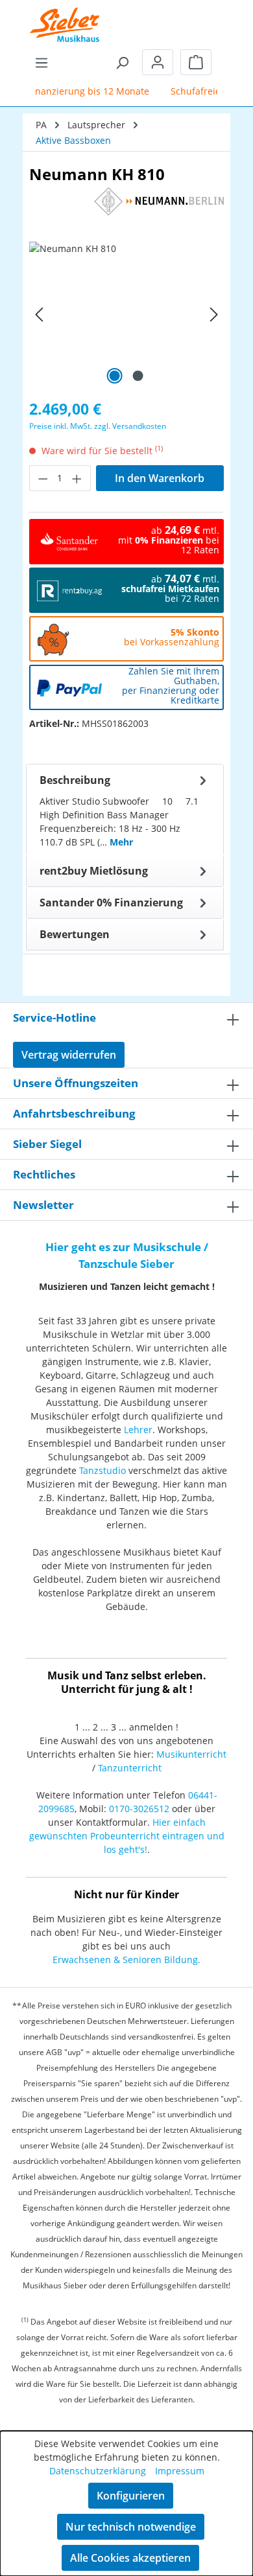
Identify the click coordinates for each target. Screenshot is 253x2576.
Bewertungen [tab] (75, 934)
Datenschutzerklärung (98, 2471)
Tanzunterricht (130, 1768)
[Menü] (42, 62)
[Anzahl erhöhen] (77, 478)
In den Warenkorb (160, 478)
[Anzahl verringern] (43, 478)
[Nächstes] (214, 315)
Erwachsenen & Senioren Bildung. (126, 1960)
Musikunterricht (191, 1754)
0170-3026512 (139, 1809)
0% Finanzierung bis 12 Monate (74, 91)
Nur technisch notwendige (131, 2527)
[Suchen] (122, 62)
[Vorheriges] (39, 315)
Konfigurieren (131, 2496)
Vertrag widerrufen (69, 1055)
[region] (126, 315)
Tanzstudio (102, 1470)
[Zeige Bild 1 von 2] (115, 376)
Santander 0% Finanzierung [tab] (111, 903)
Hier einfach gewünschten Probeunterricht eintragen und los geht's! (127, 1836)
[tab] (125, 810)
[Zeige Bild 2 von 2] (138, 376)
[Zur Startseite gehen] (65, 16)
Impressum (180, 2471)
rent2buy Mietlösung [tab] (94, 871)
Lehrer (138, 1430)
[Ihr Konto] (158, 62)
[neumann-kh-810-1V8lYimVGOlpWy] (126, 315)
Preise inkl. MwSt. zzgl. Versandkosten (98, 426)
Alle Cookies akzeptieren (130, 2558)
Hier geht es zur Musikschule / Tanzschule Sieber (127, 1255)
